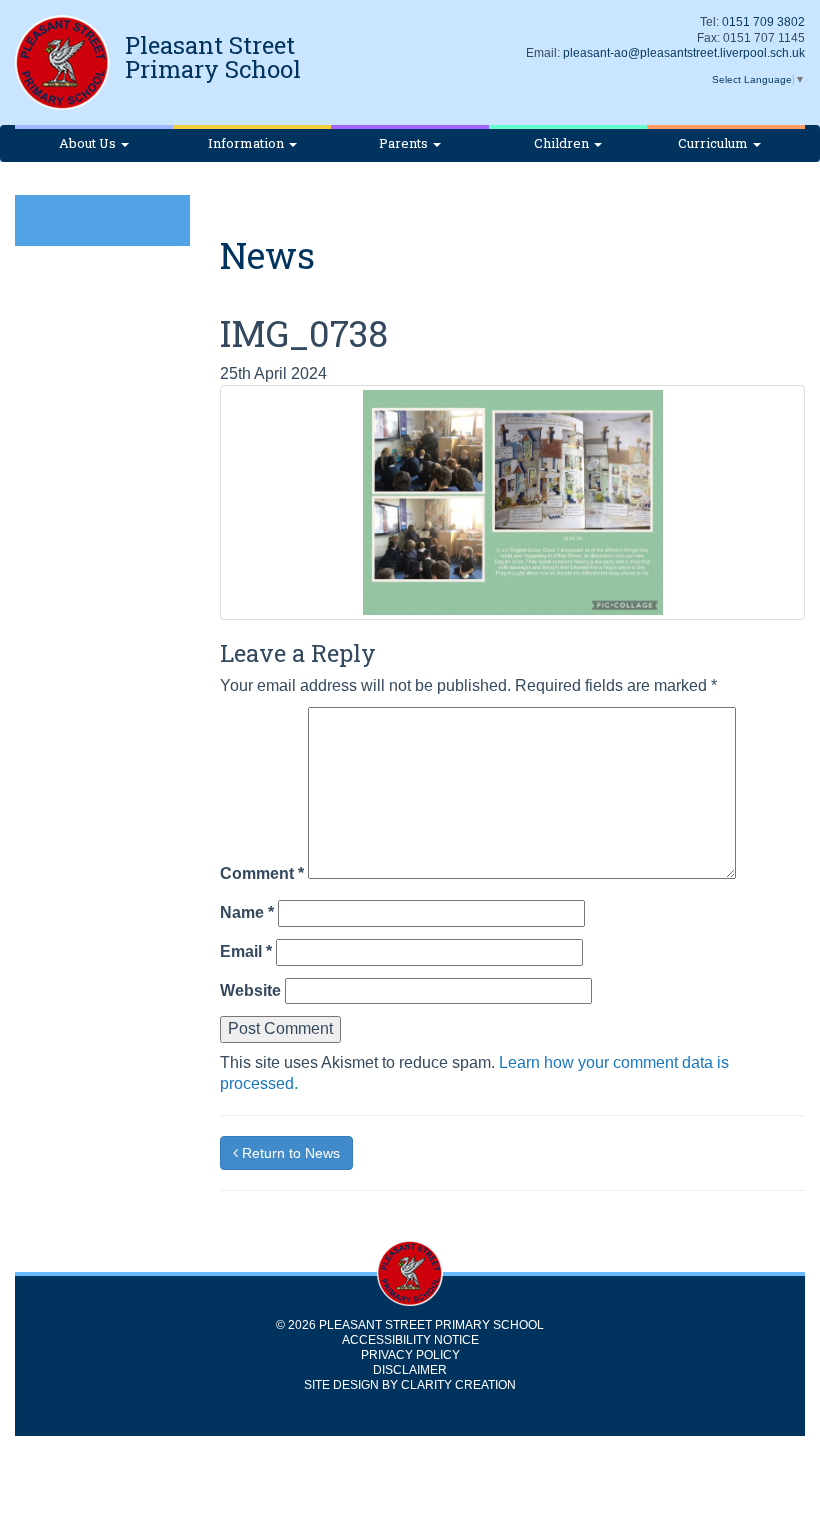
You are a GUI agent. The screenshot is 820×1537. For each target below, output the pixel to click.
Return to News (289, 1153)
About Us (89, 143)
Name (247, 912)
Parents (405, 143)
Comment (262, 873)
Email (246, 951)
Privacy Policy (410, 1355)
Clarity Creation (458, 1385)
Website (250, 990)
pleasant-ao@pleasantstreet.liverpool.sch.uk (684, 53)
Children (563, 143)
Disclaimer (410, 1370)
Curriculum (714, 143)
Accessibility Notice (410, 1340)
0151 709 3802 (763, 22)
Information (247, 143)
